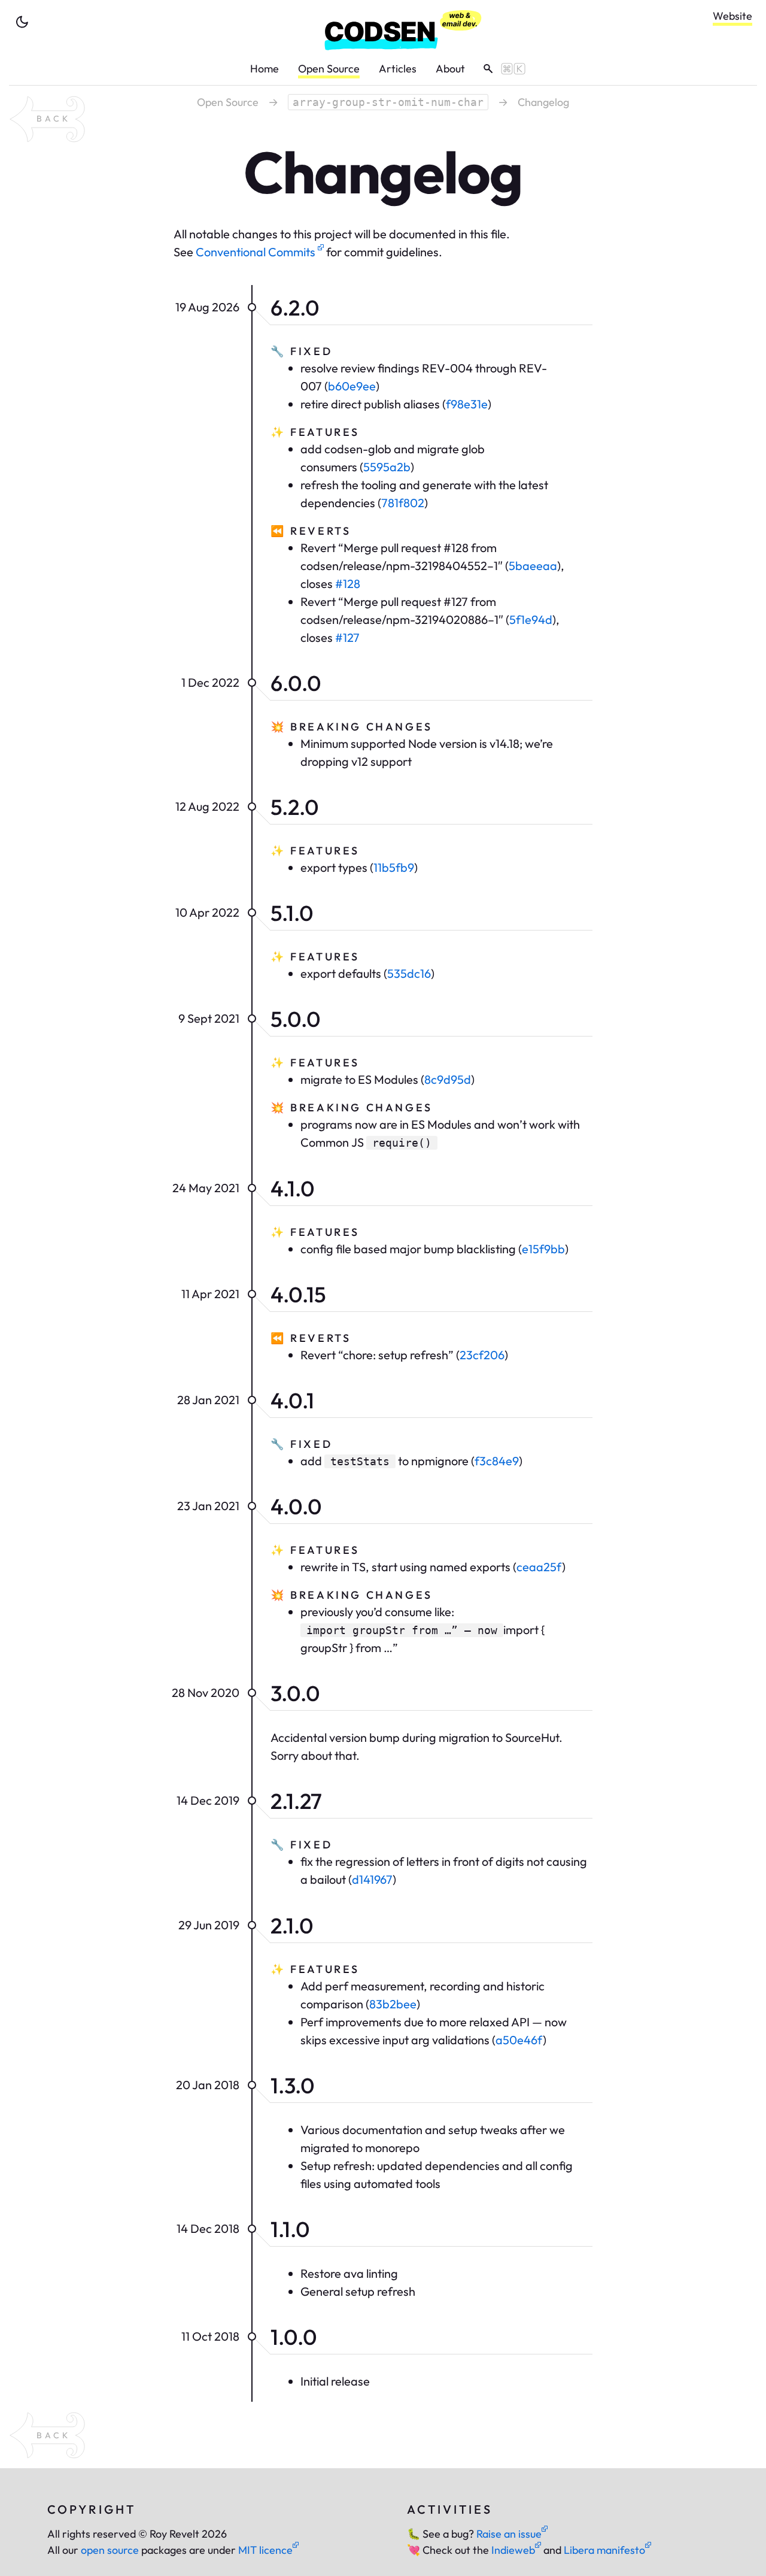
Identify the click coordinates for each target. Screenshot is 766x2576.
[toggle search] (500, 69)
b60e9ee (352, 386)
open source (110, 2550)
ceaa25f (539, 1567)
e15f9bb (543, 1249)
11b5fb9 (394, 867)
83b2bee (393, 2004)
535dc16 (409, 973)
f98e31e (467, 404)
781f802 (403, 503)
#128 (348, 584)
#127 (347, 637)
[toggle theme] (22, 22)
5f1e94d (531, 619)
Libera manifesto (604, 2550)
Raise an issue (509, 2534)
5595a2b (387, 467)
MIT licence (265, 2550)
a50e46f (519, 2040)
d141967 (372, 1879)
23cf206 (482, 1355)
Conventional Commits (257, 252)
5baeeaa (533, 566)
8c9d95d (448, 1079)
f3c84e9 (497, 1461)
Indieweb (513, 2550)
